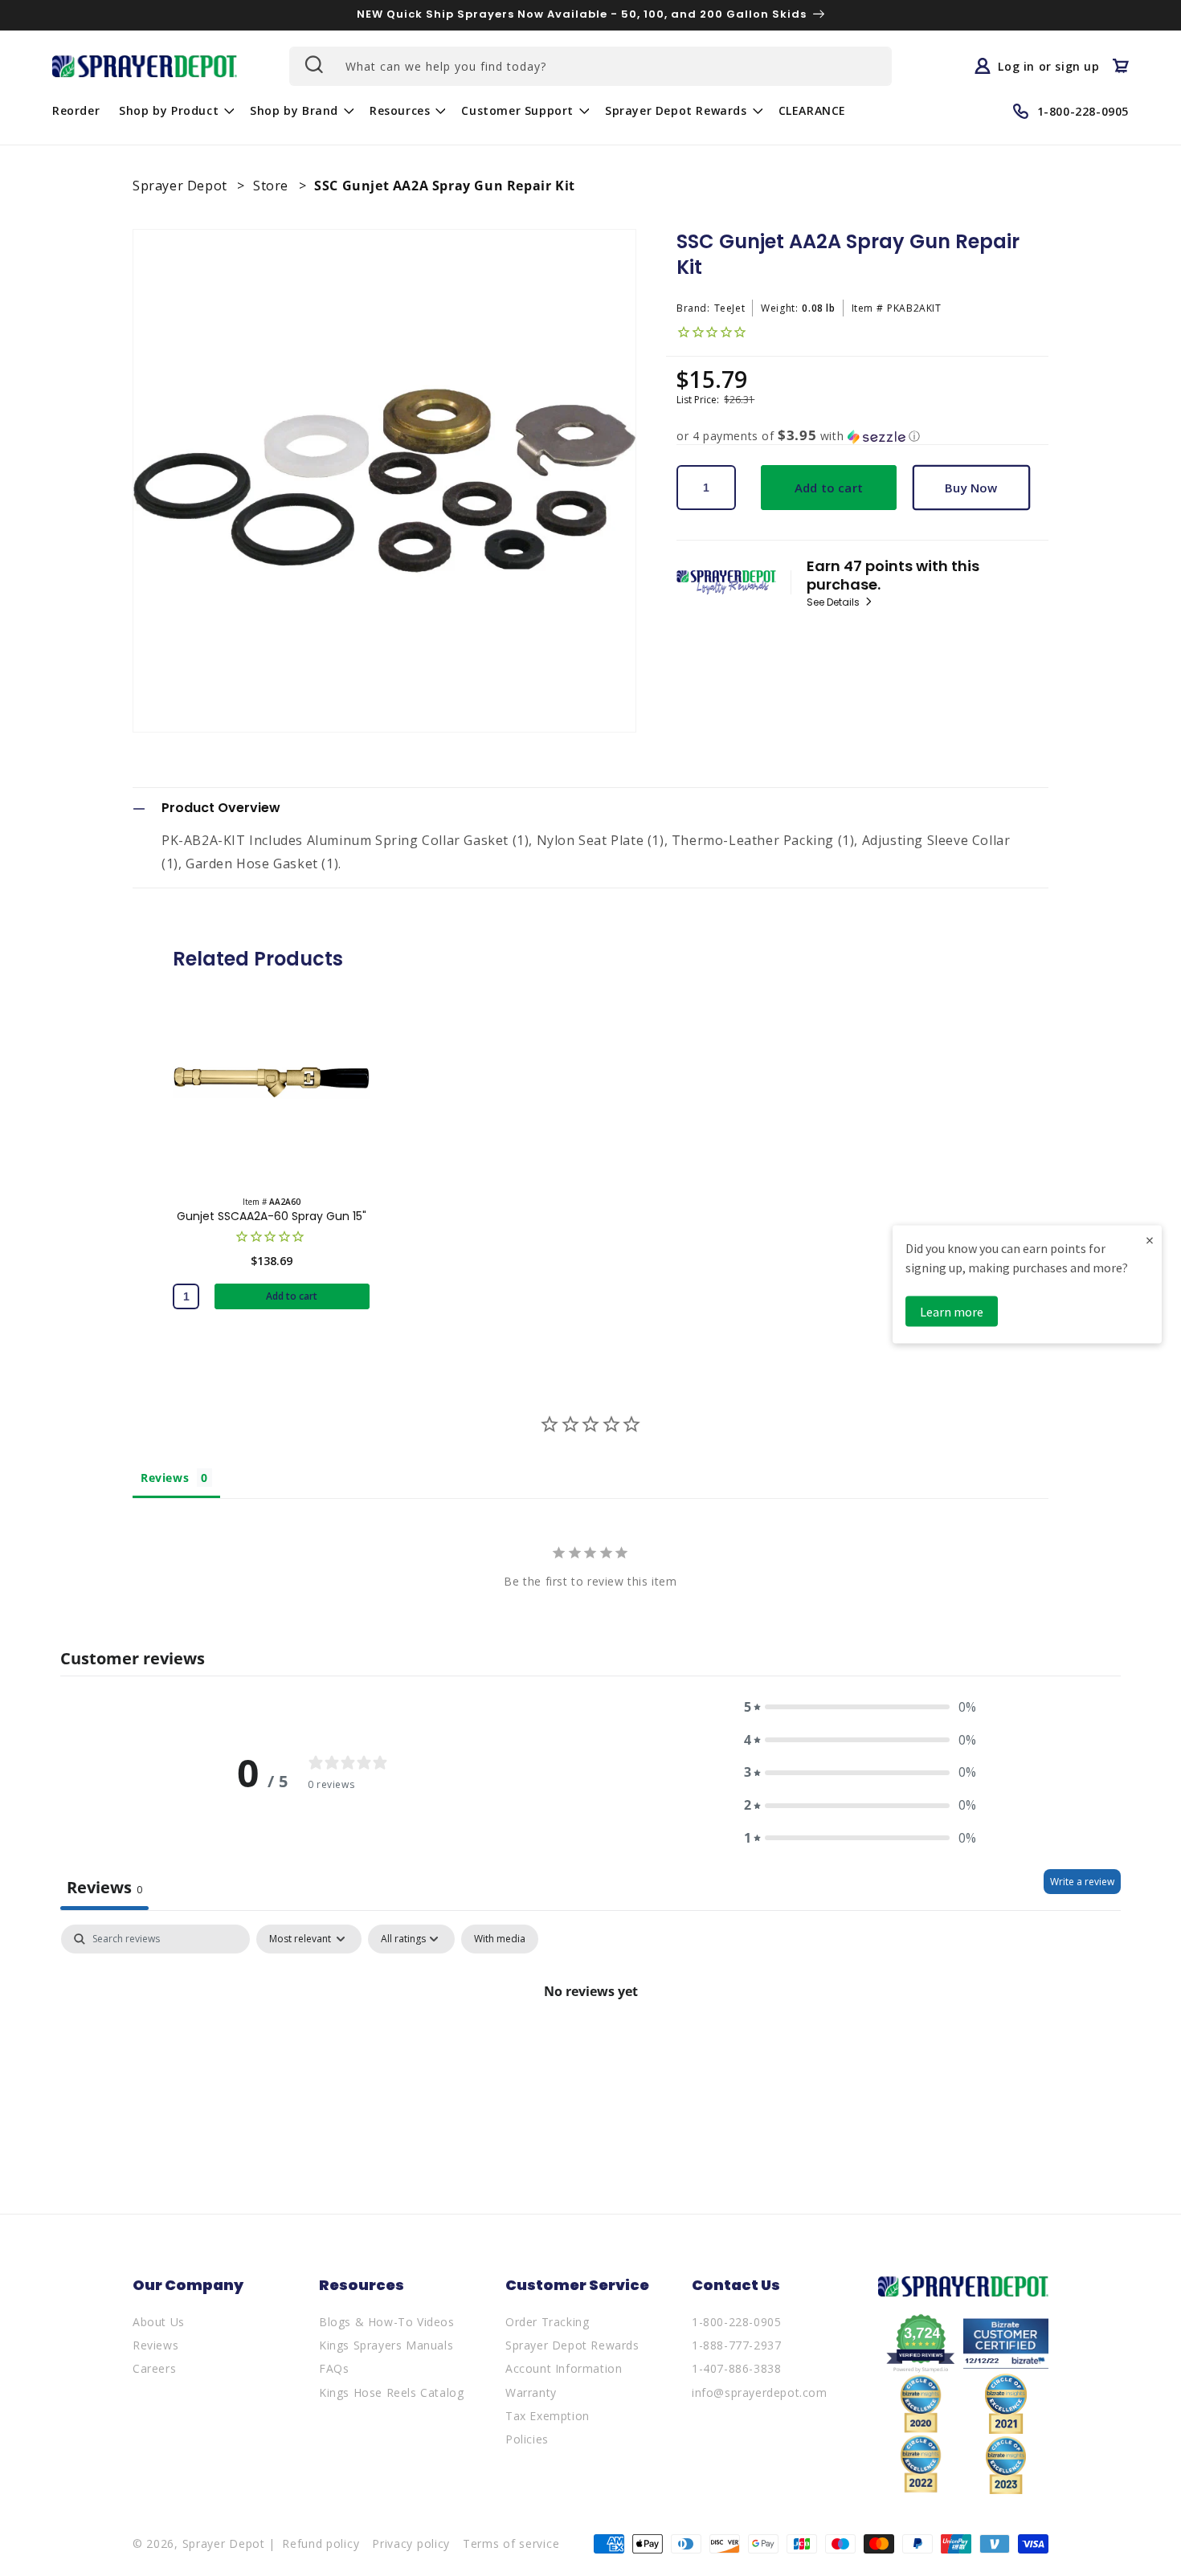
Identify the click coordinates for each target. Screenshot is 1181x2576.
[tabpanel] (590, 2045)
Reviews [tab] (165, 1478)
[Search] (313, 64)
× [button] (1150, 1239)
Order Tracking (547, 2322)
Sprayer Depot (182, 186)
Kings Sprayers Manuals (386, 2345)
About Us (159, 2322)
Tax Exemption (548, 2416)
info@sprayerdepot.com (760, 2392)
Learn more (952, 1311)
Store (273, 186)
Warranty (531, 2392)
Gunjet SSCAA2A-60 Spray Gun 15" (272, 1216)
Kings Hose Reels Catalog (391, 2392)
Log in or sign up (1048, 66)
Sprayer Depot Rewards (572, 2345)
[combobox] (590, 66)
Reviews (155, 2345)
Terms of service (511, 2543)
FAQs (334, 2368)
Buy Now (971, 488)
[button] (175, 111)
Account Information (564, 2368)
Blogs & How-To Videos (387, 2322)
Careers (154, 2368)
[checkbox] (500, 1939)
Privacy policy (411, 2543)
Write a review (1082, 1882)
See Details (834, 602)
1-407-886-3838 (736, 2368)
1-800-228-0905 (736, 2322)
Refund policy (321, 2543)
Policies (527, 2439)
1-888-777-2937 (736, 2345)
